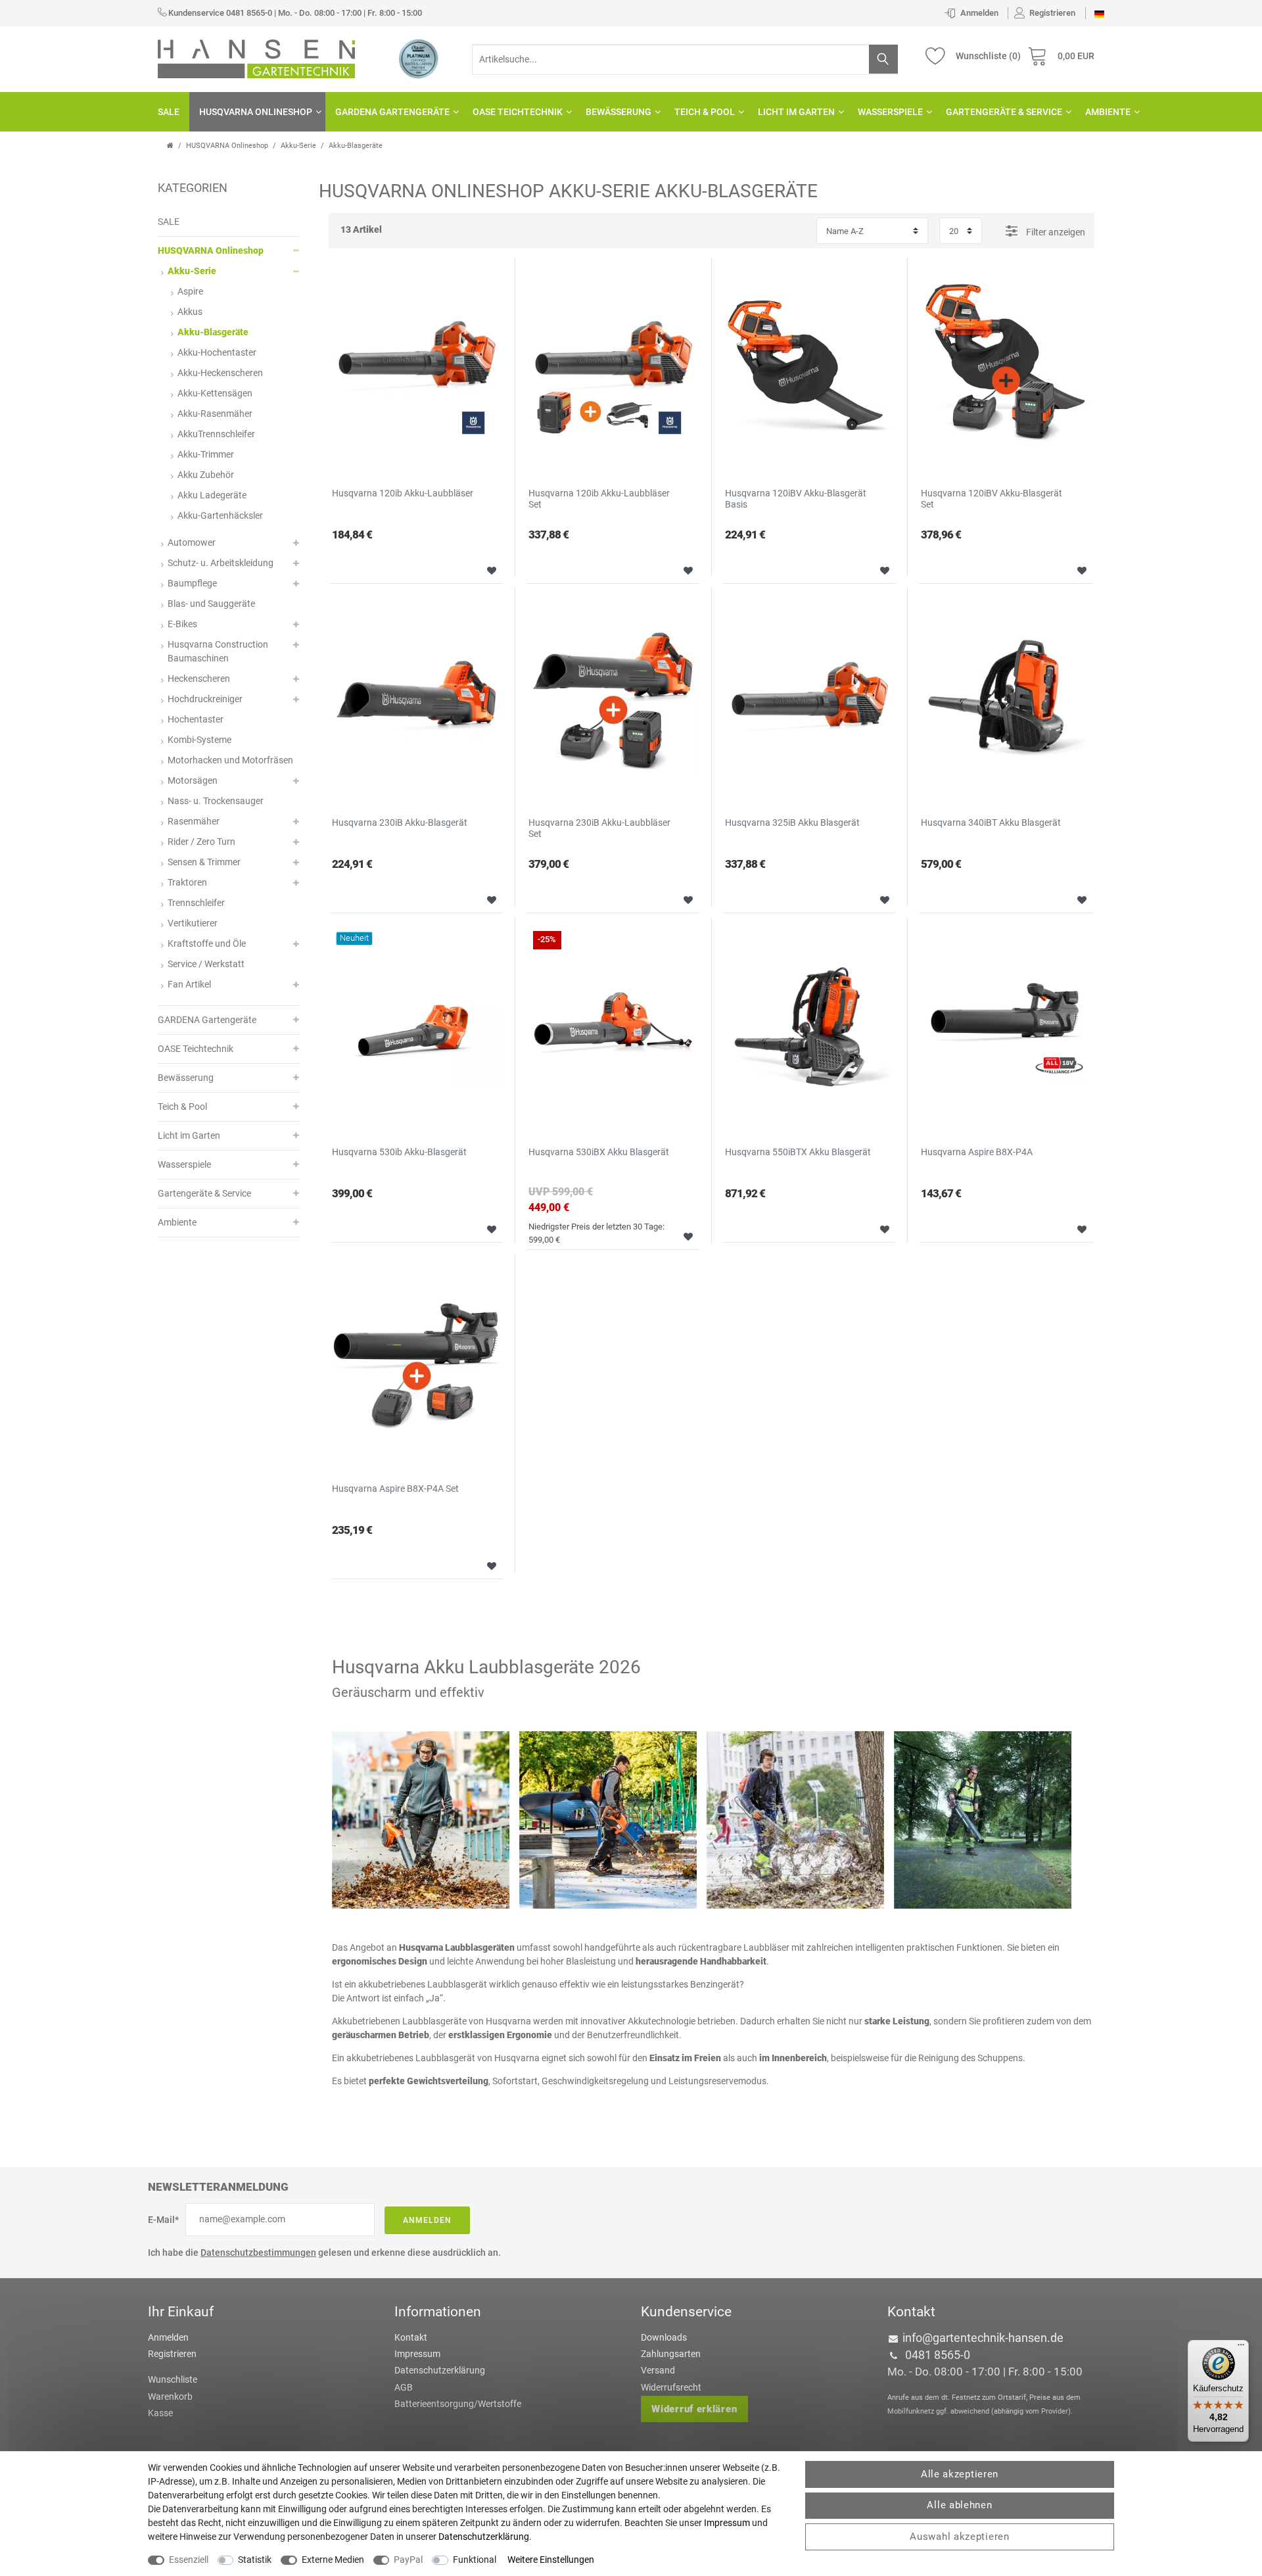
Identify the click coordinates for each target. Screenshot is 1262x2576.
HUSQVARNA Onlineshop (256, 112)
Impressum (417, 2354)
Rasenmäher (194, 821)
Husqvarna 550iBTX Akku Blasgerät (798, 1152)
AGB (404, 2387)
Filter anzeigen (1055, 232)
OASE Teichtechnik (518, 112)
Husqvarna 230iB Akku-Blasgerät (400, 823)
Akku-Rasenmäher (215, 414)
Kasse (160, 2413)
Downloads (664, 2337)
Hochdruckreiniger (205, 699)
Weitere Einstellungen (551, 2560)
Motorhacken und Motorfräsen (230, 760)
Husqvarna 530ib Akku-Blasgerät (399, 1152)
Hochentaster (196, 719)
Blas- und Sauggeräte (211, 604)
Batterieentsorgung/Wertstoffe (458, 2404)
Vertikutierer (193, 923)
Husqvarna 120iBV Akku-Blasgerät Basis (796, 499)
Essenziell (189, 2560)
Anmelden (427, 2220)
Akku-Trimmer (206, 454)
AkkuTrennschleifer (216, 434)
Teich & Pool (705, 112)
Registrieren (172, 2354)
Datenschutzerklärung (440, 2370)
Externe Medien (333, 2560)
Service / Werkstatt (206, 964)
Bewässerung (619, 112)
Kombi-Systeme (199, 740)
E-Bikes (182, 624)
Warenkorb (170, 2397)
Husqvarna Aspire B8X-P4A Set (395, 1489)
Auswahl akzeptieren (959, 2537)
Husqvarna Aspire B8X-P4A (977, 1152)
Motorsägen (193, 780)
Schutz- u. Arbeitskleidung (221, 563)
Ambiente (1108, 112)
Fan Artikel (189, 984)
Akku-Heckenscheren (220, 373)
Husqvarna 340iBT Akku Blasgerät (991, 823)
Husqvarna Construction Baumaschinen (218, 651)
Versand (658, 2370)
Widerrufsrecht (671, 2387)
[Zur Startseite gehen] (170, 146)
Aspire (190, 291)
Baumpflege (192, 583)
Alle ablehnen (959, 2505)
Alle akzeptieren (960, 2474)
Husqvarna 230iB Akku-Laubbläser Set (599, 828)
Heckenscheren (199, 679)
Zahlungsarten (671, 2354)
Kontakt (411, 2337)
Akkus (190, 312)
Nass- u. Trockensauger (216, 801)
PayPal (408, 2560)
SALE (169, 112)
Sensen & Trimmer (204, 862)
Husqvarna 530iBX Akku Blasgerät (599, 1152)
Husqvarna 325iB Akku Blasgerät (792, 823)
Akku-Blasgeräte (213, 332)
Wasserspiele (890, 112)
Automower (192, 542)
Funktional (475, 2560)
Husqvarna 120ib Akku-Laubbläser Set (599, 499)
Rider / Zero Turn (201, 842)
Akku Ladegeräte (212, 495)
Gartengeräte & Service (1004, 112)
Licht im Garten (796, 112)
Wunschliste (487, 569)
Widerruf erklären (694, 2409)
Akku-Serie (298, 146)
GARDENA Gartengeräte (392, 112)
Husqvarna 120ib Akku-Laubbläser (403, 493)
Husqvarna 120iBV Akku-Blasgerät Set (992, 499)
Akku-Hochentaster (217, 352)
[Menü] (1241, 2348)
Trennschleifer (196, 903)
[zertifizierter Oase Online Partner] (419, 59)
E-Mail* (163, 2220)
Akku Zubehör (206, 475)
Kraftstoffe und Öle (207, 943)
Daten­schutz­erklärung (484, 2537)
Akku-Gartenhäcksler (220, 515)
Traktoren (187, 882)
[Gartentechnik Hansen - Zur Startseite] (256, 58)
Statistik (255, 2560)
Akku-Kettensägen (215, 393)
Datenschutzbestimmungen (258, 2253)
